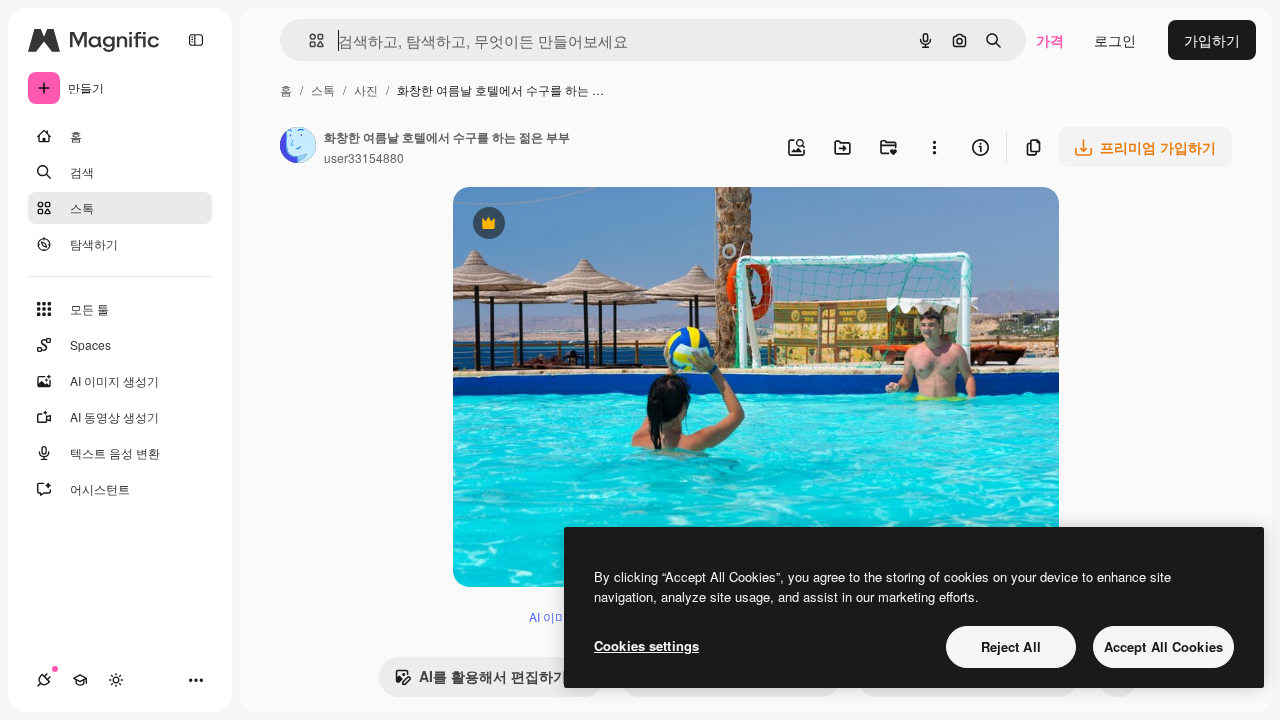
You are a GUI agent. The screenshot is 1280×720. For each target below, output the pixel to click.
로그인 (1115, 40)
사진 (366, 89)
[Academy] (80, 680)
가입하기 (1212, 40)
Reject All (1011, 646)
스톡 (323, 89)
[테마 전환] (116, 680)
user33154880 (364, 157)
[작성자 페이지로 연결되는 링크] (298, 147)
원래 (568, 225)
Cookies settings (646, 645)
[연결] (44, 680)
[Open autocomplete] (308, 40)
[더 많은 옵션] (934, 147)
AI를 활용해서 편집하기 (480, 681)
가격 (1050, 40)
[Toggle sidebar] (196, 40)
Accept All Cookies (1163, 646)
